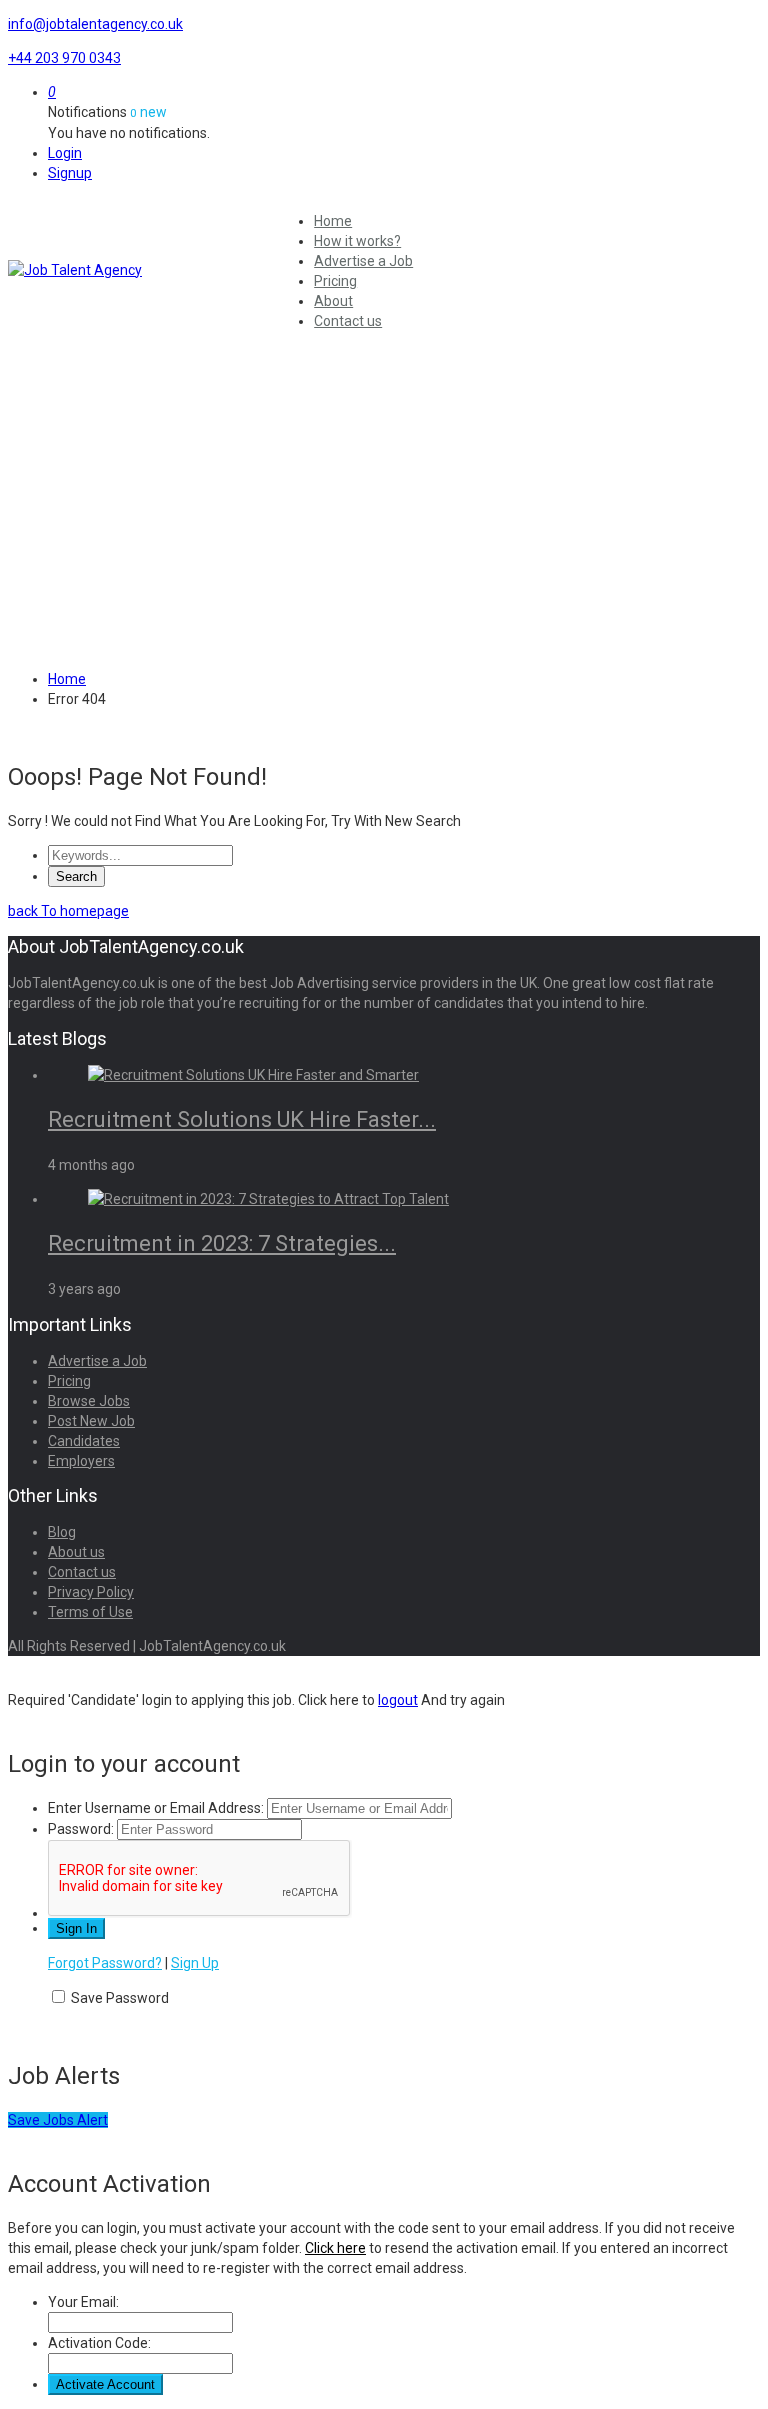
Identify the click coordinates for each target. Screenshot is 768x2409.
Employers (81, 1461)
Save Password (120, 1998)
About (333, 301)
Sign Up (195, 1963)
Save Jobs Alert (58, 2120)
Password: (81, 1829)
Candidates (84, 1441)
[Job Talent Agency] (139, 270)
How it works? (357, 241)
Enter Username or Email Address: (156, 1808)
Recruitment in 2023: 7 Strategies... (222, 1243)
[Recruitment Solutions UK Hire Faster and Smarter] (253, 1075)
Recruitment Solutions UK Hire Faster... (242, 1119)
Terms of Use (90, 1612)
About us (76, 1552)
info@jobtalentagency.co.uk (95, 24)
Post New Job (91, 1421)
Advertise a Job (363, 261)
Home (333, 221)
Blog (62, 1532)
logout (398, 1700)
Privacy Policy (91, 1592)
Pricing (335, 281)
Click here (335, 2248)
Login (65, 153)
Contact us (348, 321)
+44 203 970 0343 (64, 58)
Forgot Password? (105, 1963)
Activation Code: (99, 2343)
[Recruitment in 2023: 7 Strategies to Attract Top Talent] (268, 1199)
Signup (70, 173)
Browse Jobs (89, 1401)
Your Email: (83, 2302)
